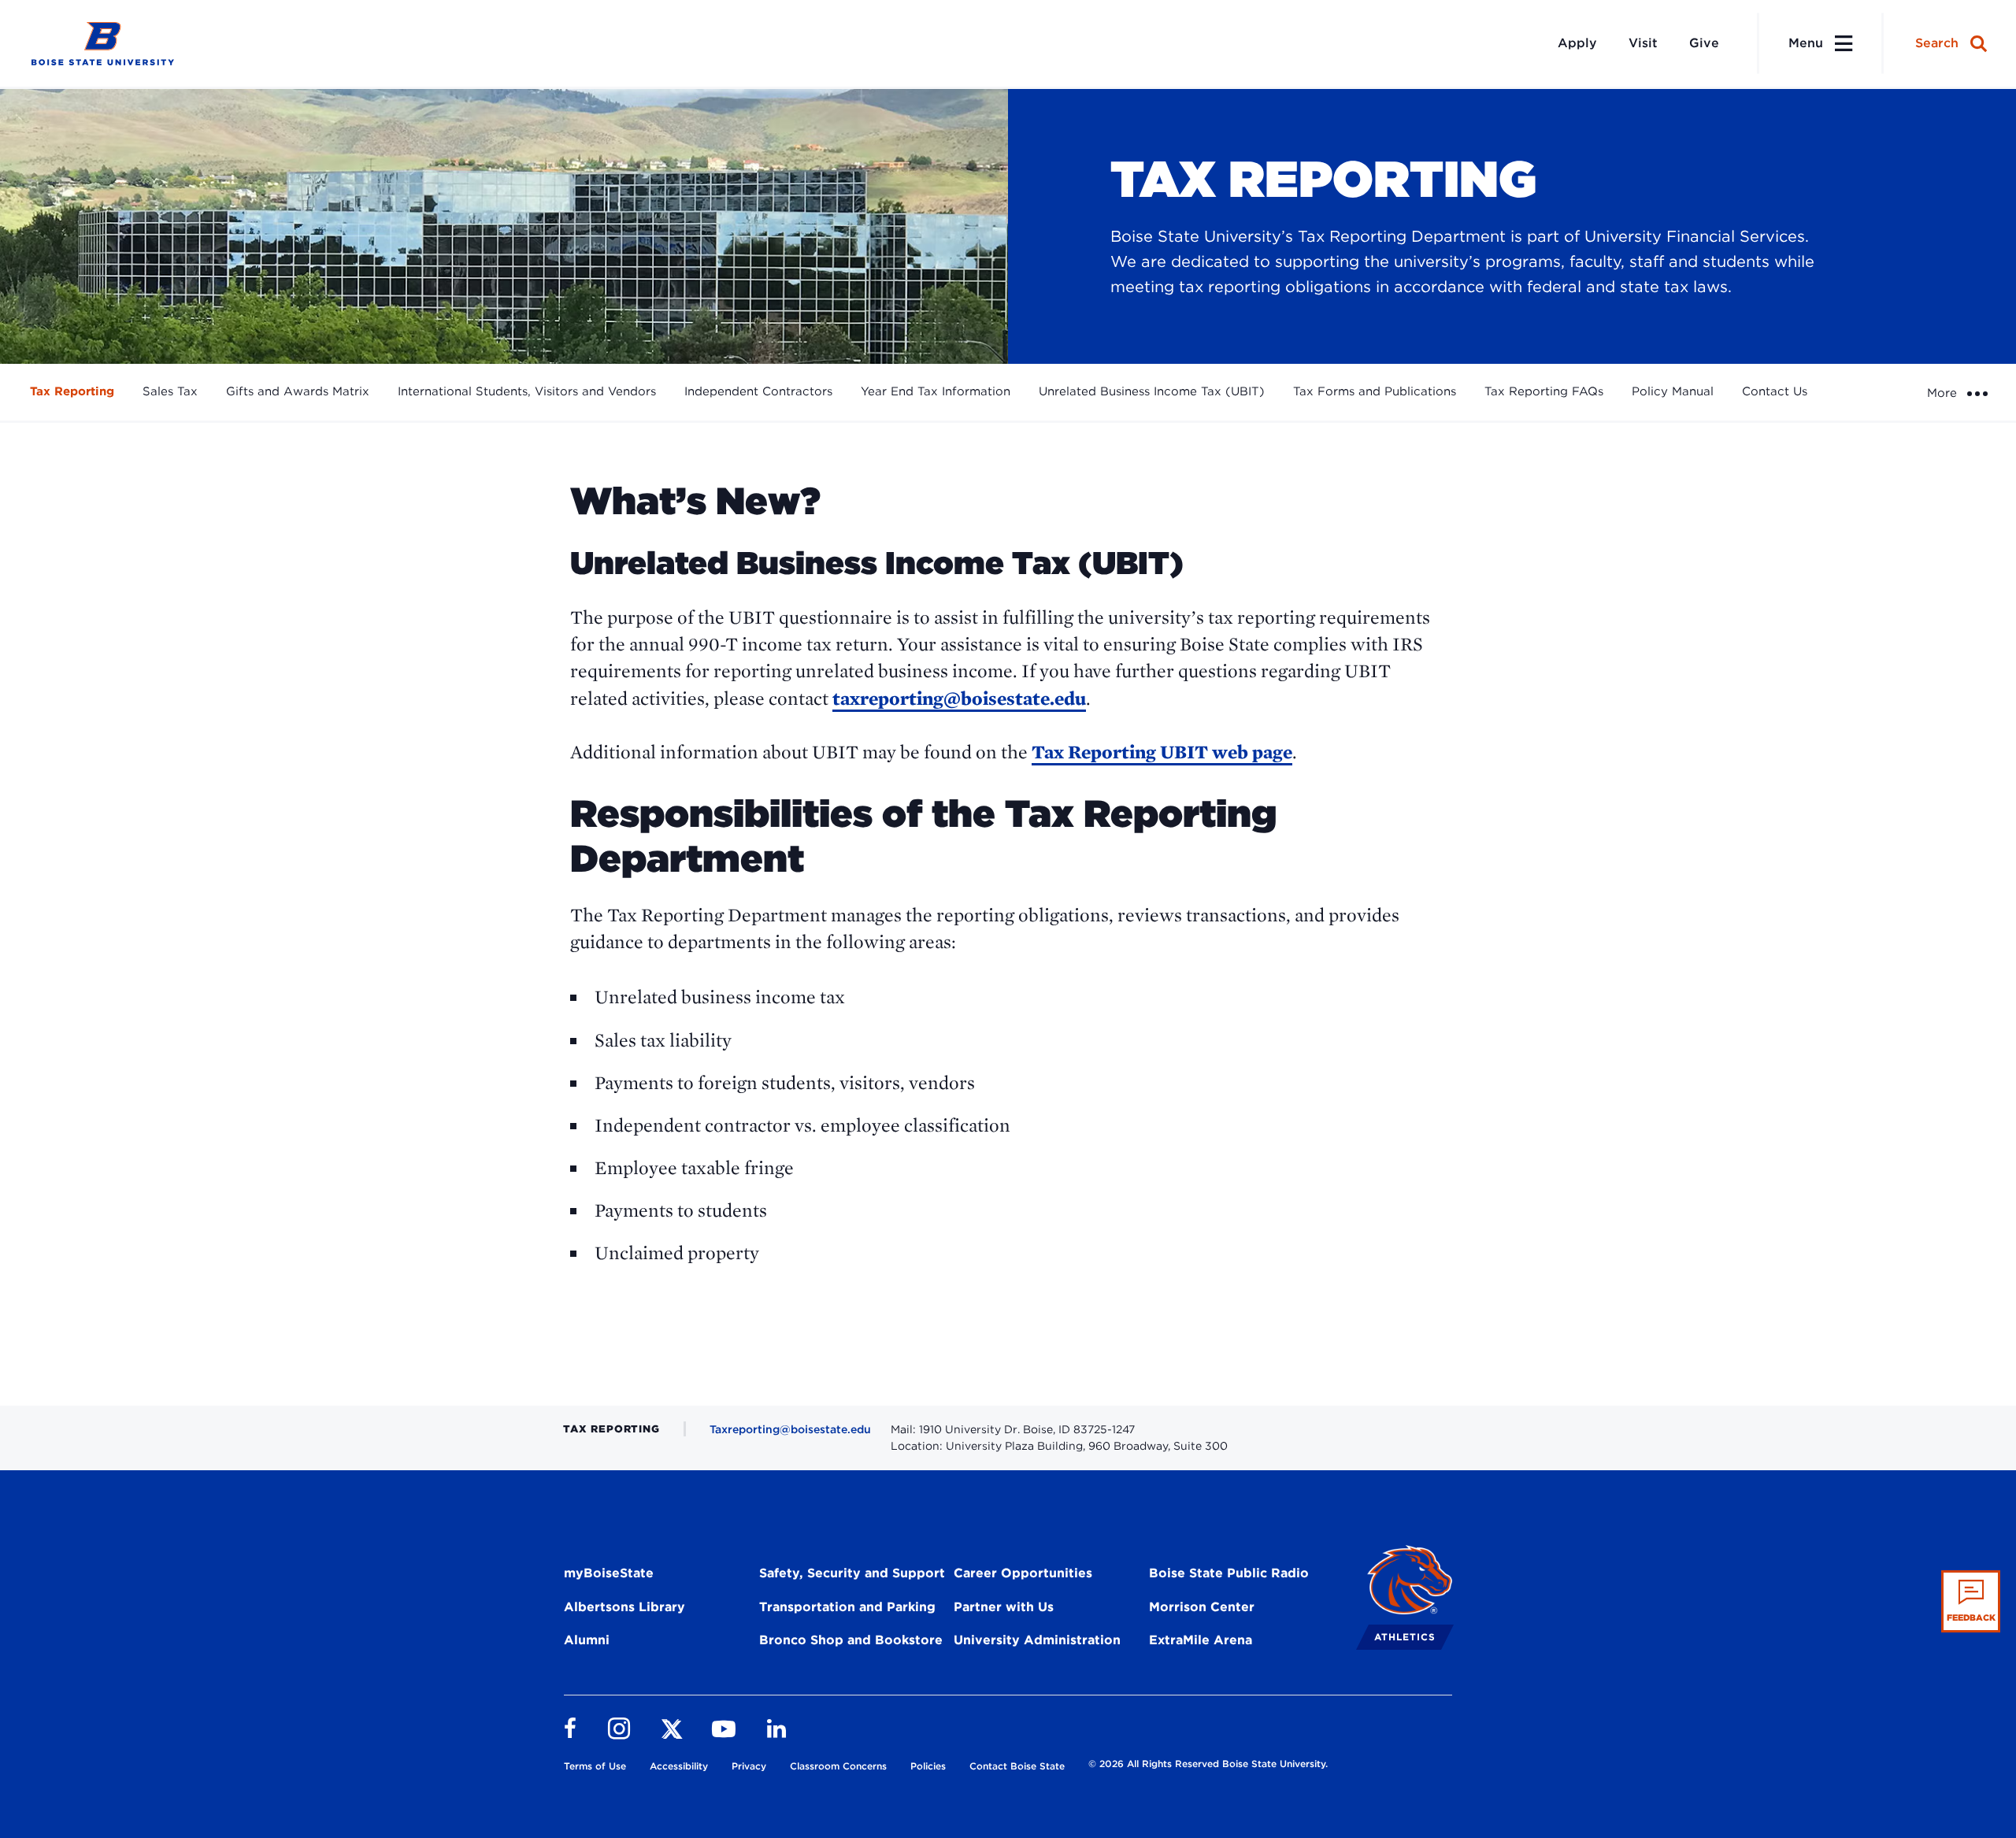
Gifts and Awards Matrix (298, 391)
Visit (1643, 43)
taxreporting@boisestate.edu (959, 698)
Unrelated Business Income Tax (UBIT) (1152, 391)
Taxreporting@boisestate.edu (790, 1429)
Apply (1577, 43)
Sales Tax (170, 391)
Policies (928, 1766)
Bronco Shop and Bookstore (851, 1640)
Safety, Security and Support (852, 1573)
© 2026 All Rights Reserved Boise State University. (1208, 1764)
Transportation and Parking (847, 1607)
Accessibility (679, 1766)
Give (1704, 43)
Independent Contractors (758, 391)
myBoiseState (609, 1573)
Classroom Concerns (838, 1766)
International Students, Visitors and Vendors (527, 391)
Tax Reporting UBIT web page (1162, 752)
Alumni (587, 1640)
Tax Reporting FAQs (1544, 391)
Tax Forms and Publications (1375, 391)
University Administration (1037, 1640)
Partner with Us (1004, 1607)
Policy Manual (1673, 391)
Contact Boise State (1017, 1766)
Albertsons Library (624, 1607)
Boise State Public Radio (1229, 1573)
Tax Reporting (72, 391)
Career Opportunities (1023, 1573)
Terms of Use (595, 1766)
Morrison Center (1202, 1607)
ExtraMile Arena (1201, 1640)
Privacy (749, 1766)
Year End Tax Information (936, 391)
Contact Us (1775, 391)
